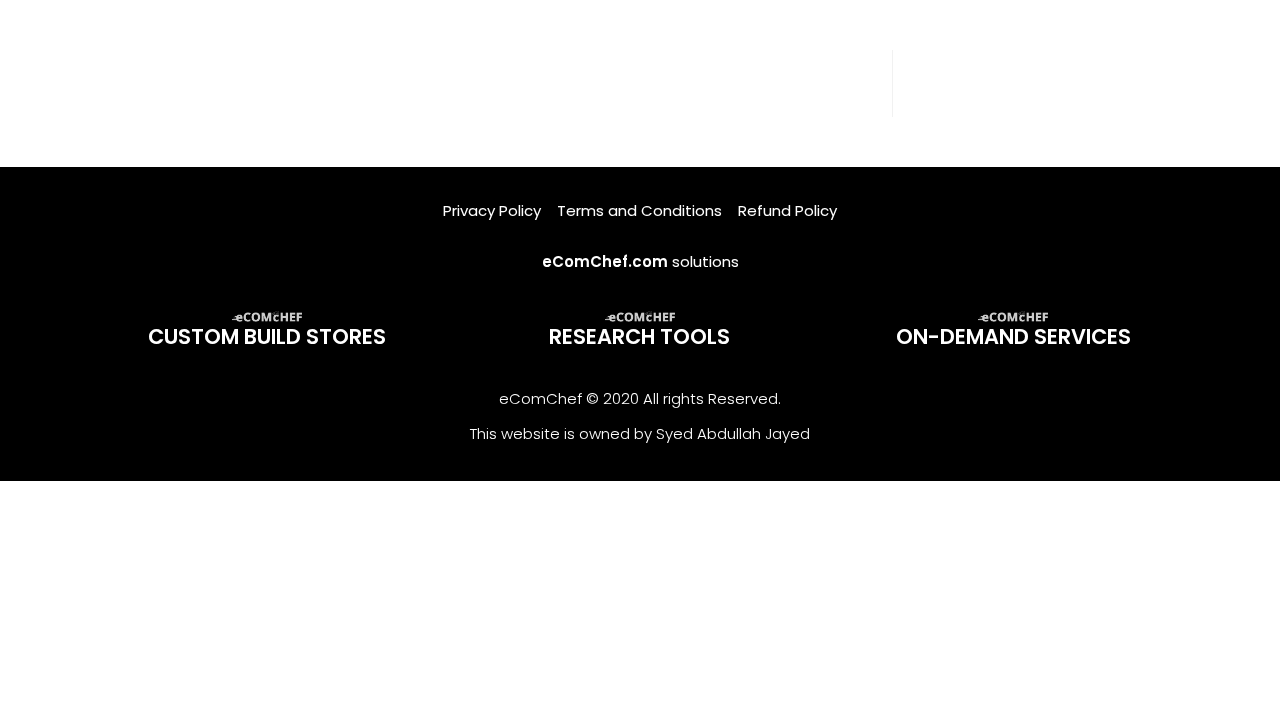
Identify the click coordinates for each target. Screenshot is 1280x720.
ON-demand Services (1013, 336)
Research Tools (639, 336)
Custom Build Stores (267, 336)
